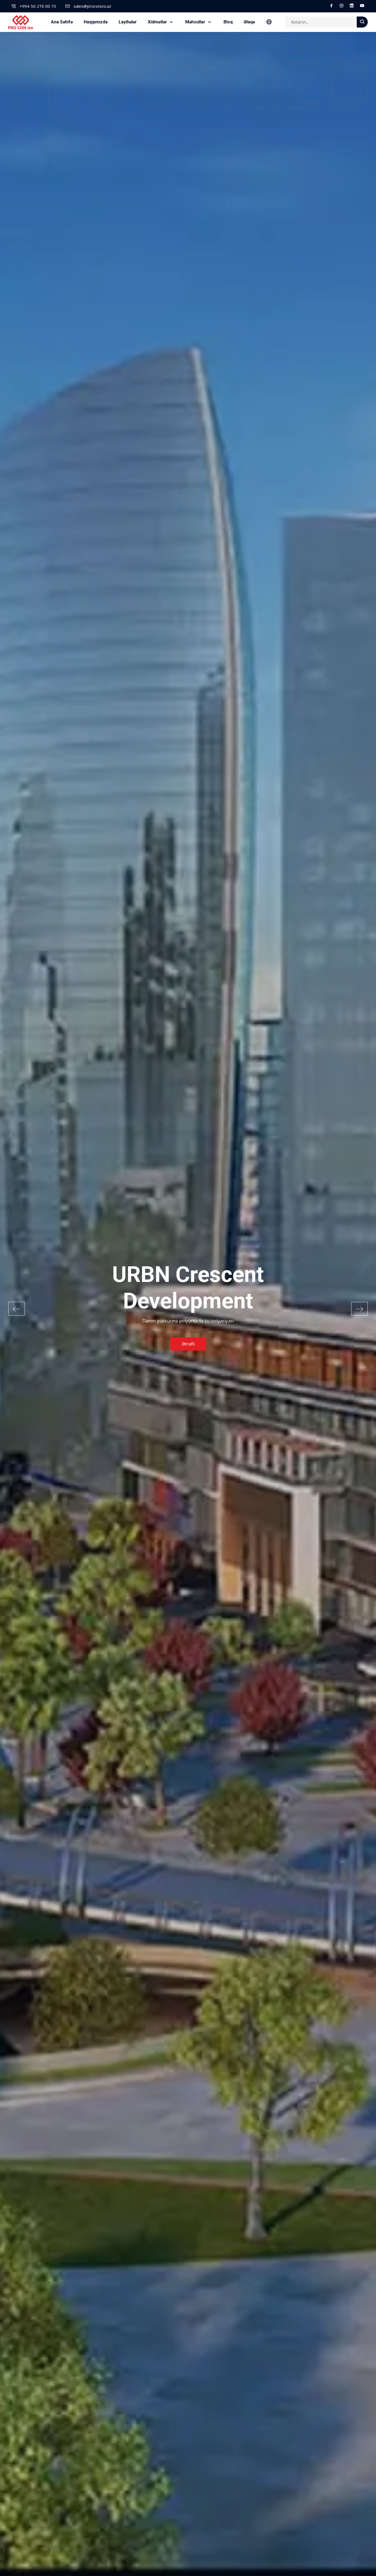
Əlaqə (249, 22)
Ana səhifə (62, 22)
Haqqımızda (96, 22)
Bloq (228, 22)
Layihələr (128, 22)
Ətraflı (188, 1331)
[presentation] (17, 1309)
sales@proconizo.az (92, 6)
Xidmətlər (158, 22)
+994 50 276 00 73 (38, 6)
